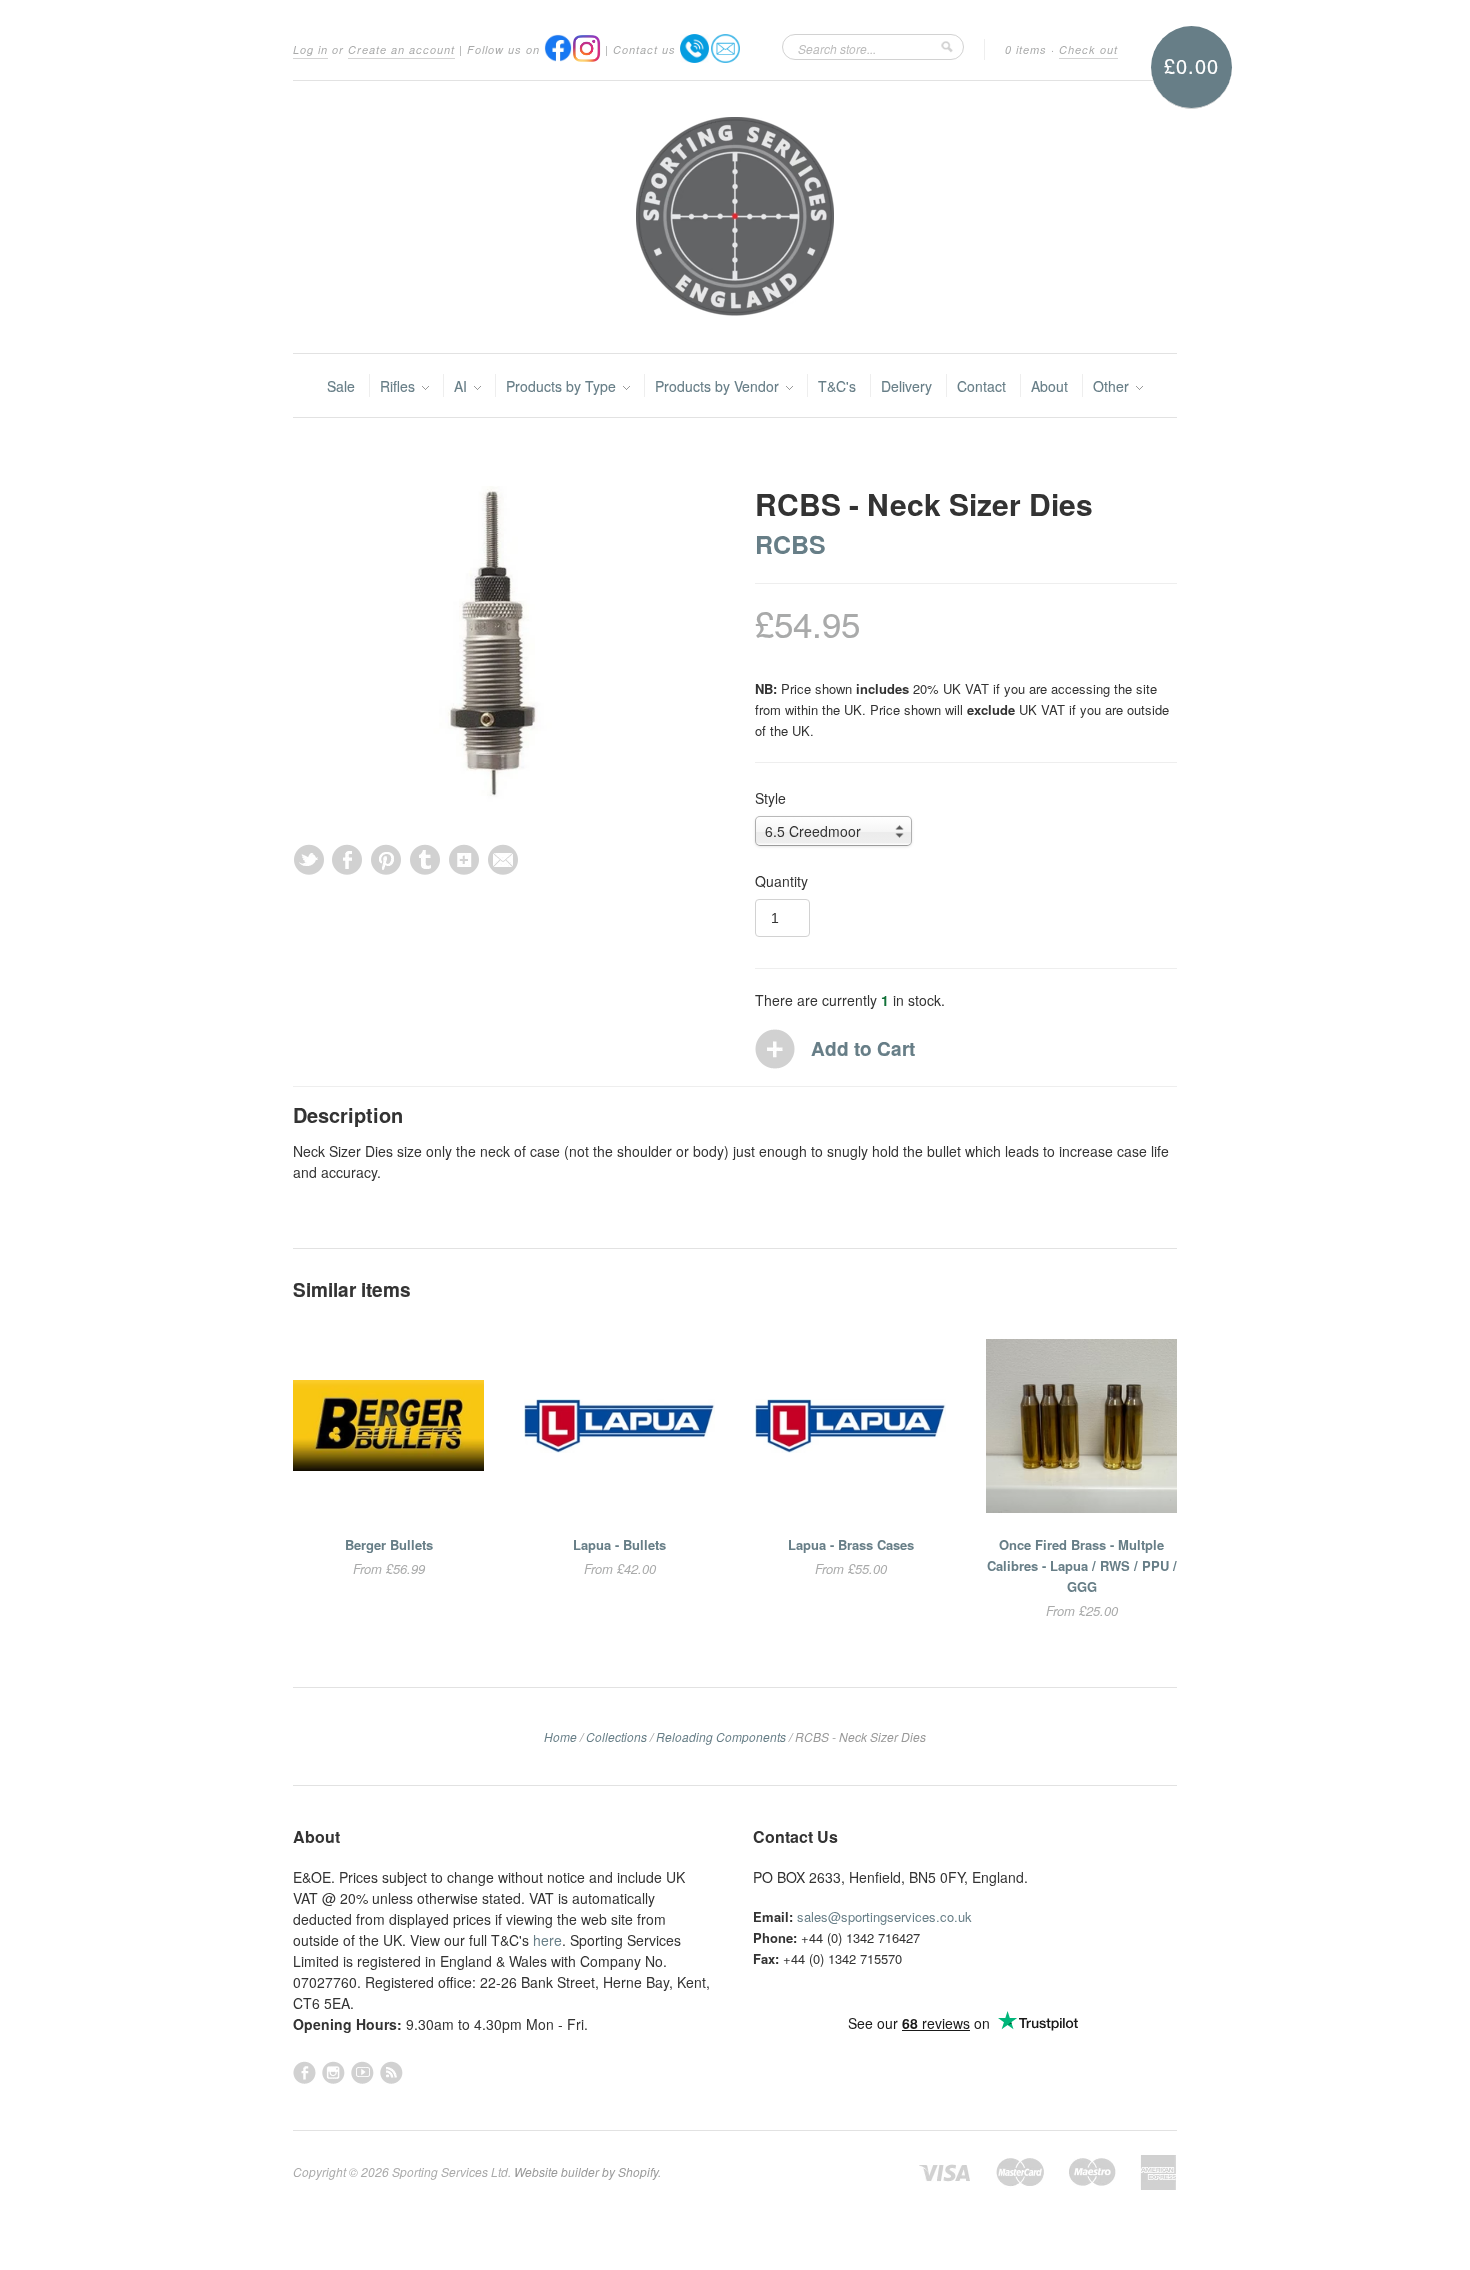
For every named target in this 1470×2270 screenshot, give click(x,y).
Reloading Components (721, 1736)
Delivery (906, 386)
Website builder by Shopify (586, 2171)
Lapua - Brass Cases (851, 1544)
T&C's (837, 386)
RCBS (790, 544)
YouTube (362, 2072)
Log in (310, 49)
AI (462, 386)
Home (560, 1736)
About (1049, 386)
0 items (1026, 49)
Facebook (304, 2072)
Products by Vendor (719, 386)
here (547, 1940)
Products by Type (563, 386)
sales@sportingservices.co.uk (884, 1916)
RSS (391, 2072)
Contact (981, 386)
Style (770, 798)
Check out (1088, 49)
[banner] (735, 217)
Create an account (401, 49)
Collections (616, 1736)
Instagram (333, 2072)
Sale (341, 386)
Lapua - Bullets (619, 1544)
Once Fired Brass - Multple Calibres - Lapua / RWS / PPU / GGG (1082, 1565)
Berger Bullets (389, 1544)
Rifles (399, 386)
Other (1113, 386)
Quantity (781, 881)
